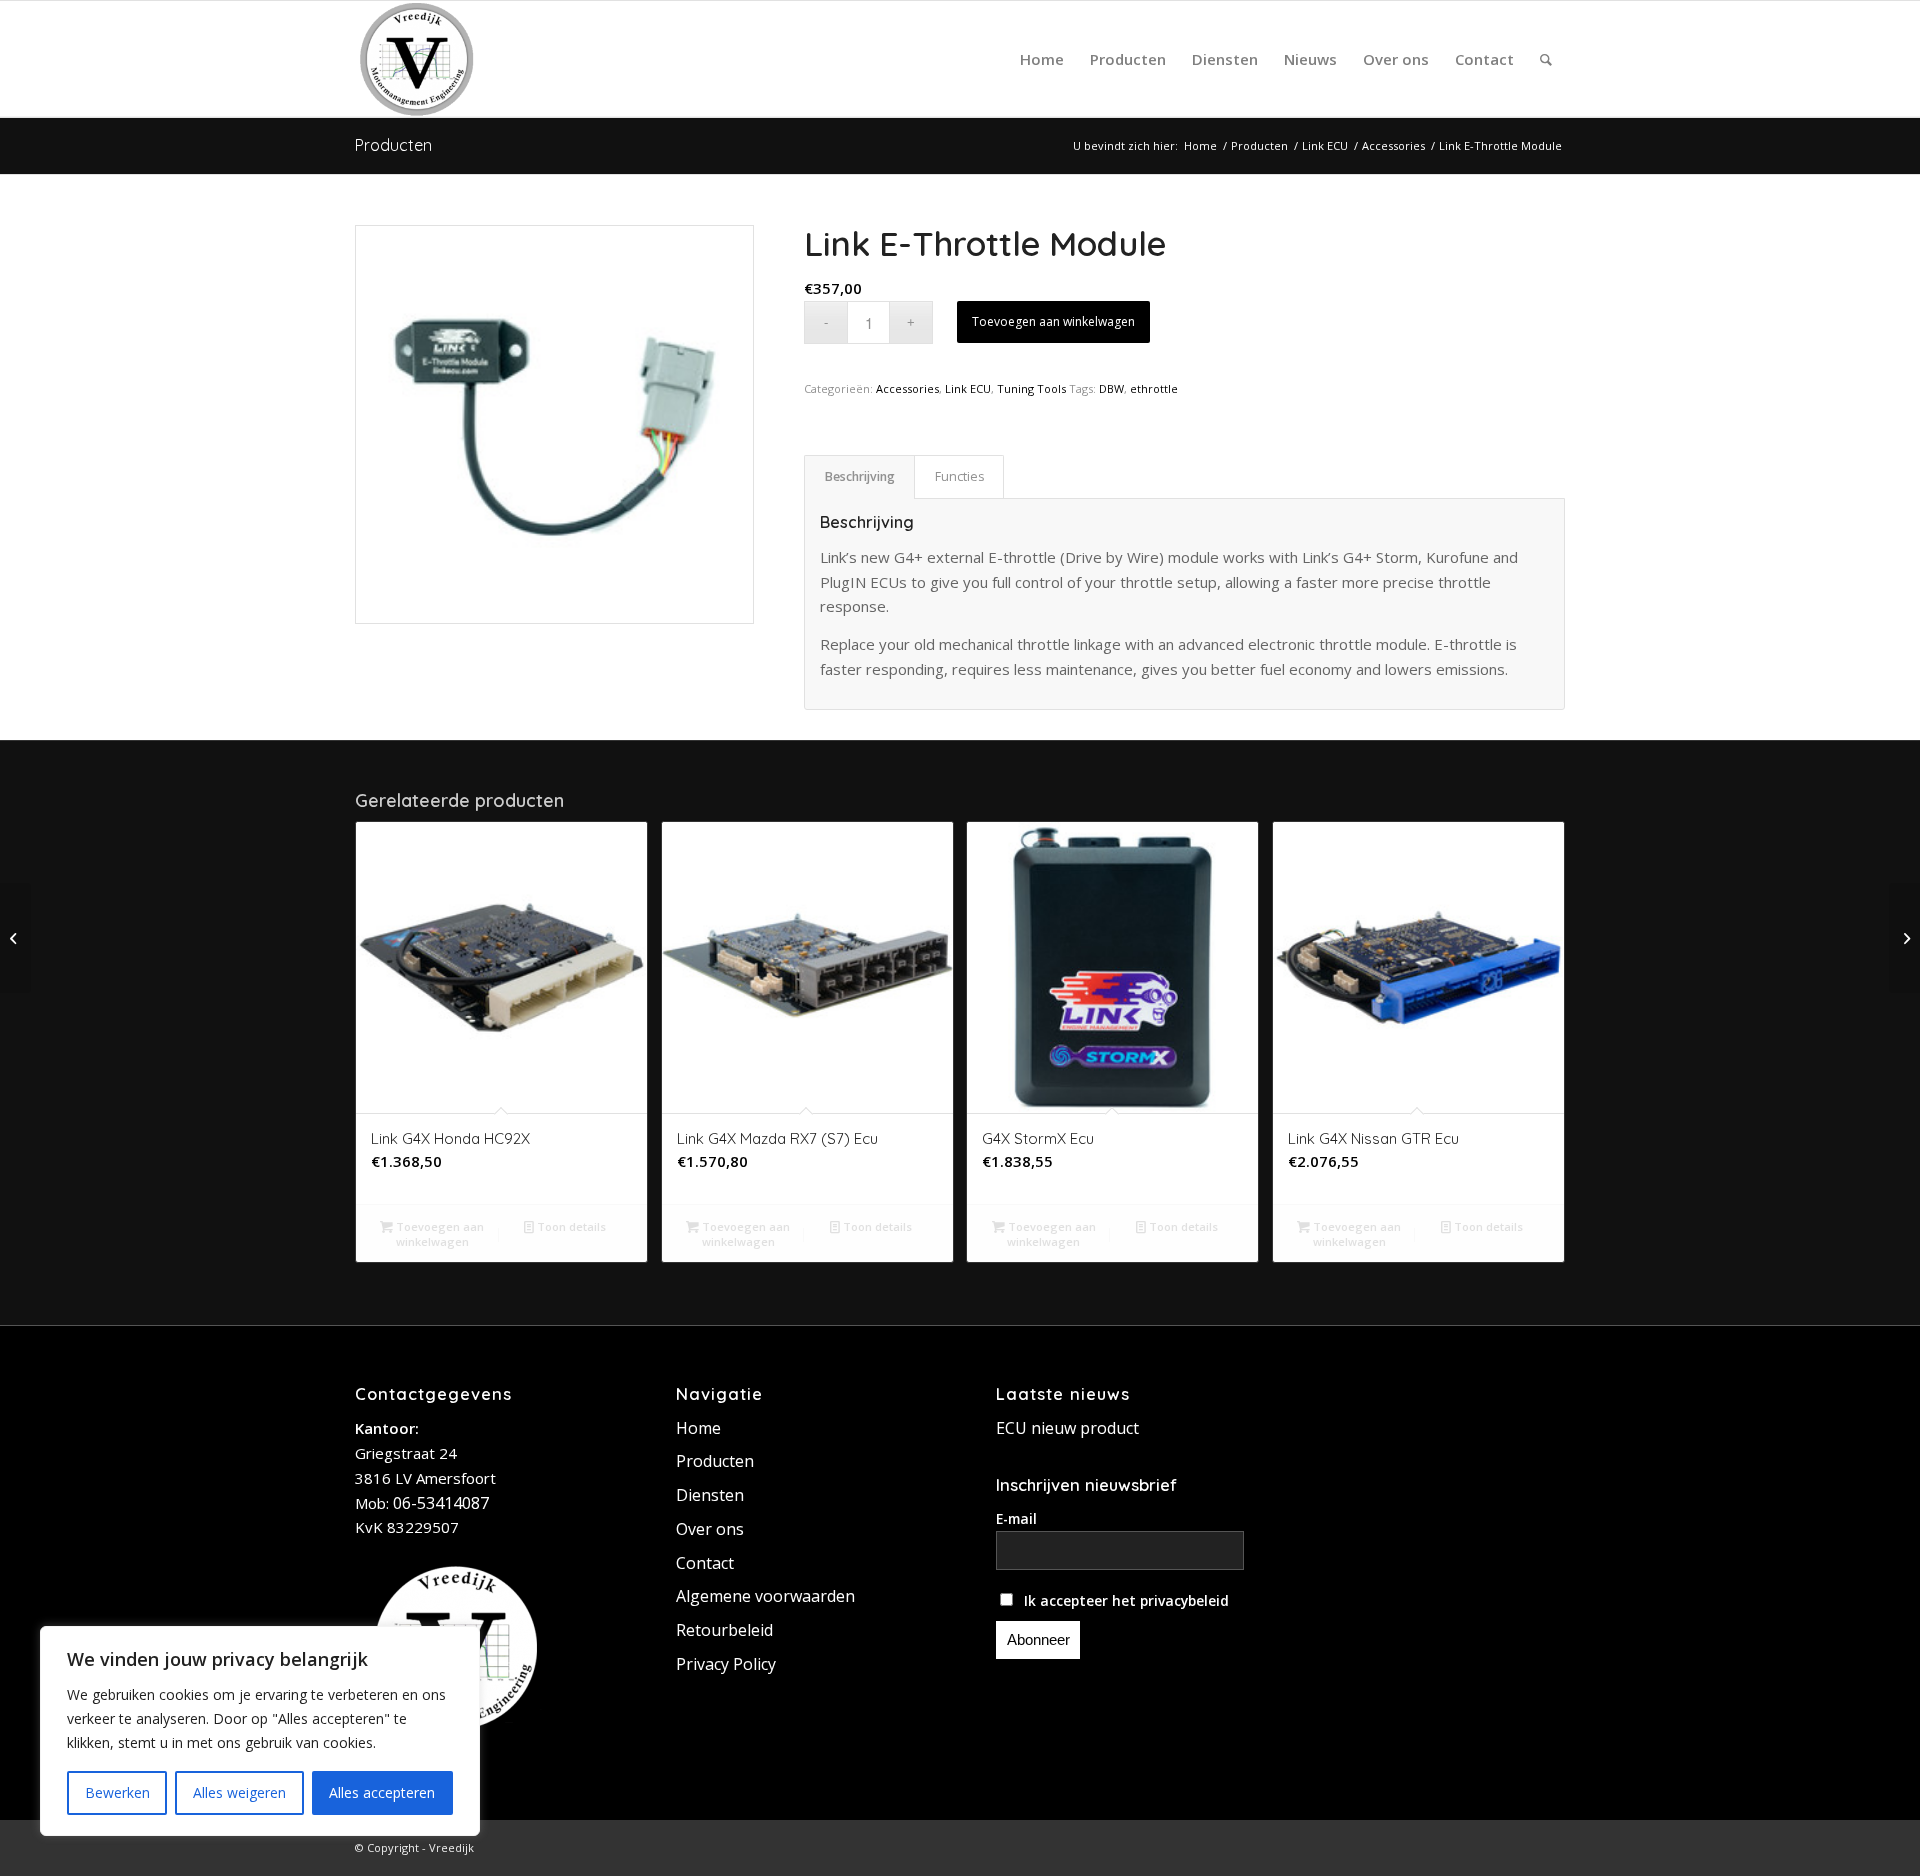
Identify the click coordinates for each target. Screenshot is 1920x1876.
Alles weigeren (239, 1792)
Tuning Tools (1031, 388)
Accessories (907, 388)
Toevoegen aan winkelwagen (1053, 321)
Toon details (570, 1226)
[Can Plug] (15, 938)
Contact (705, 1563)
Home (698, 1428)
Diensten (710, 1495)
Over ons (710, 1529)
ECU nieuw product (1067, 1428)
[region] (260, 1731)
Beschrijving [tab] (860, 476)
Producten (393, 145)
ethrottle (1154, 388)
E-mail (1016, 1518)
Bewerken (117, 1792)
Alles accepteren (382, 1792)
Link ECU (968, 388)
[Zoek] (1546, 59)
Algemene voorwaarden (765, 1596)
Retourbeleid (724, 1630)
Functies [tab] (959, 476)
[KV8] (1904, 938)
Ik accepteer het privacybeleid (1124, 1600)
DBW (1111, 388)
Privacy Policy (726, 1664)
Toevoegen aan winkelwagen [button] (438, 1234)
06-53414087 (441, 1503)
